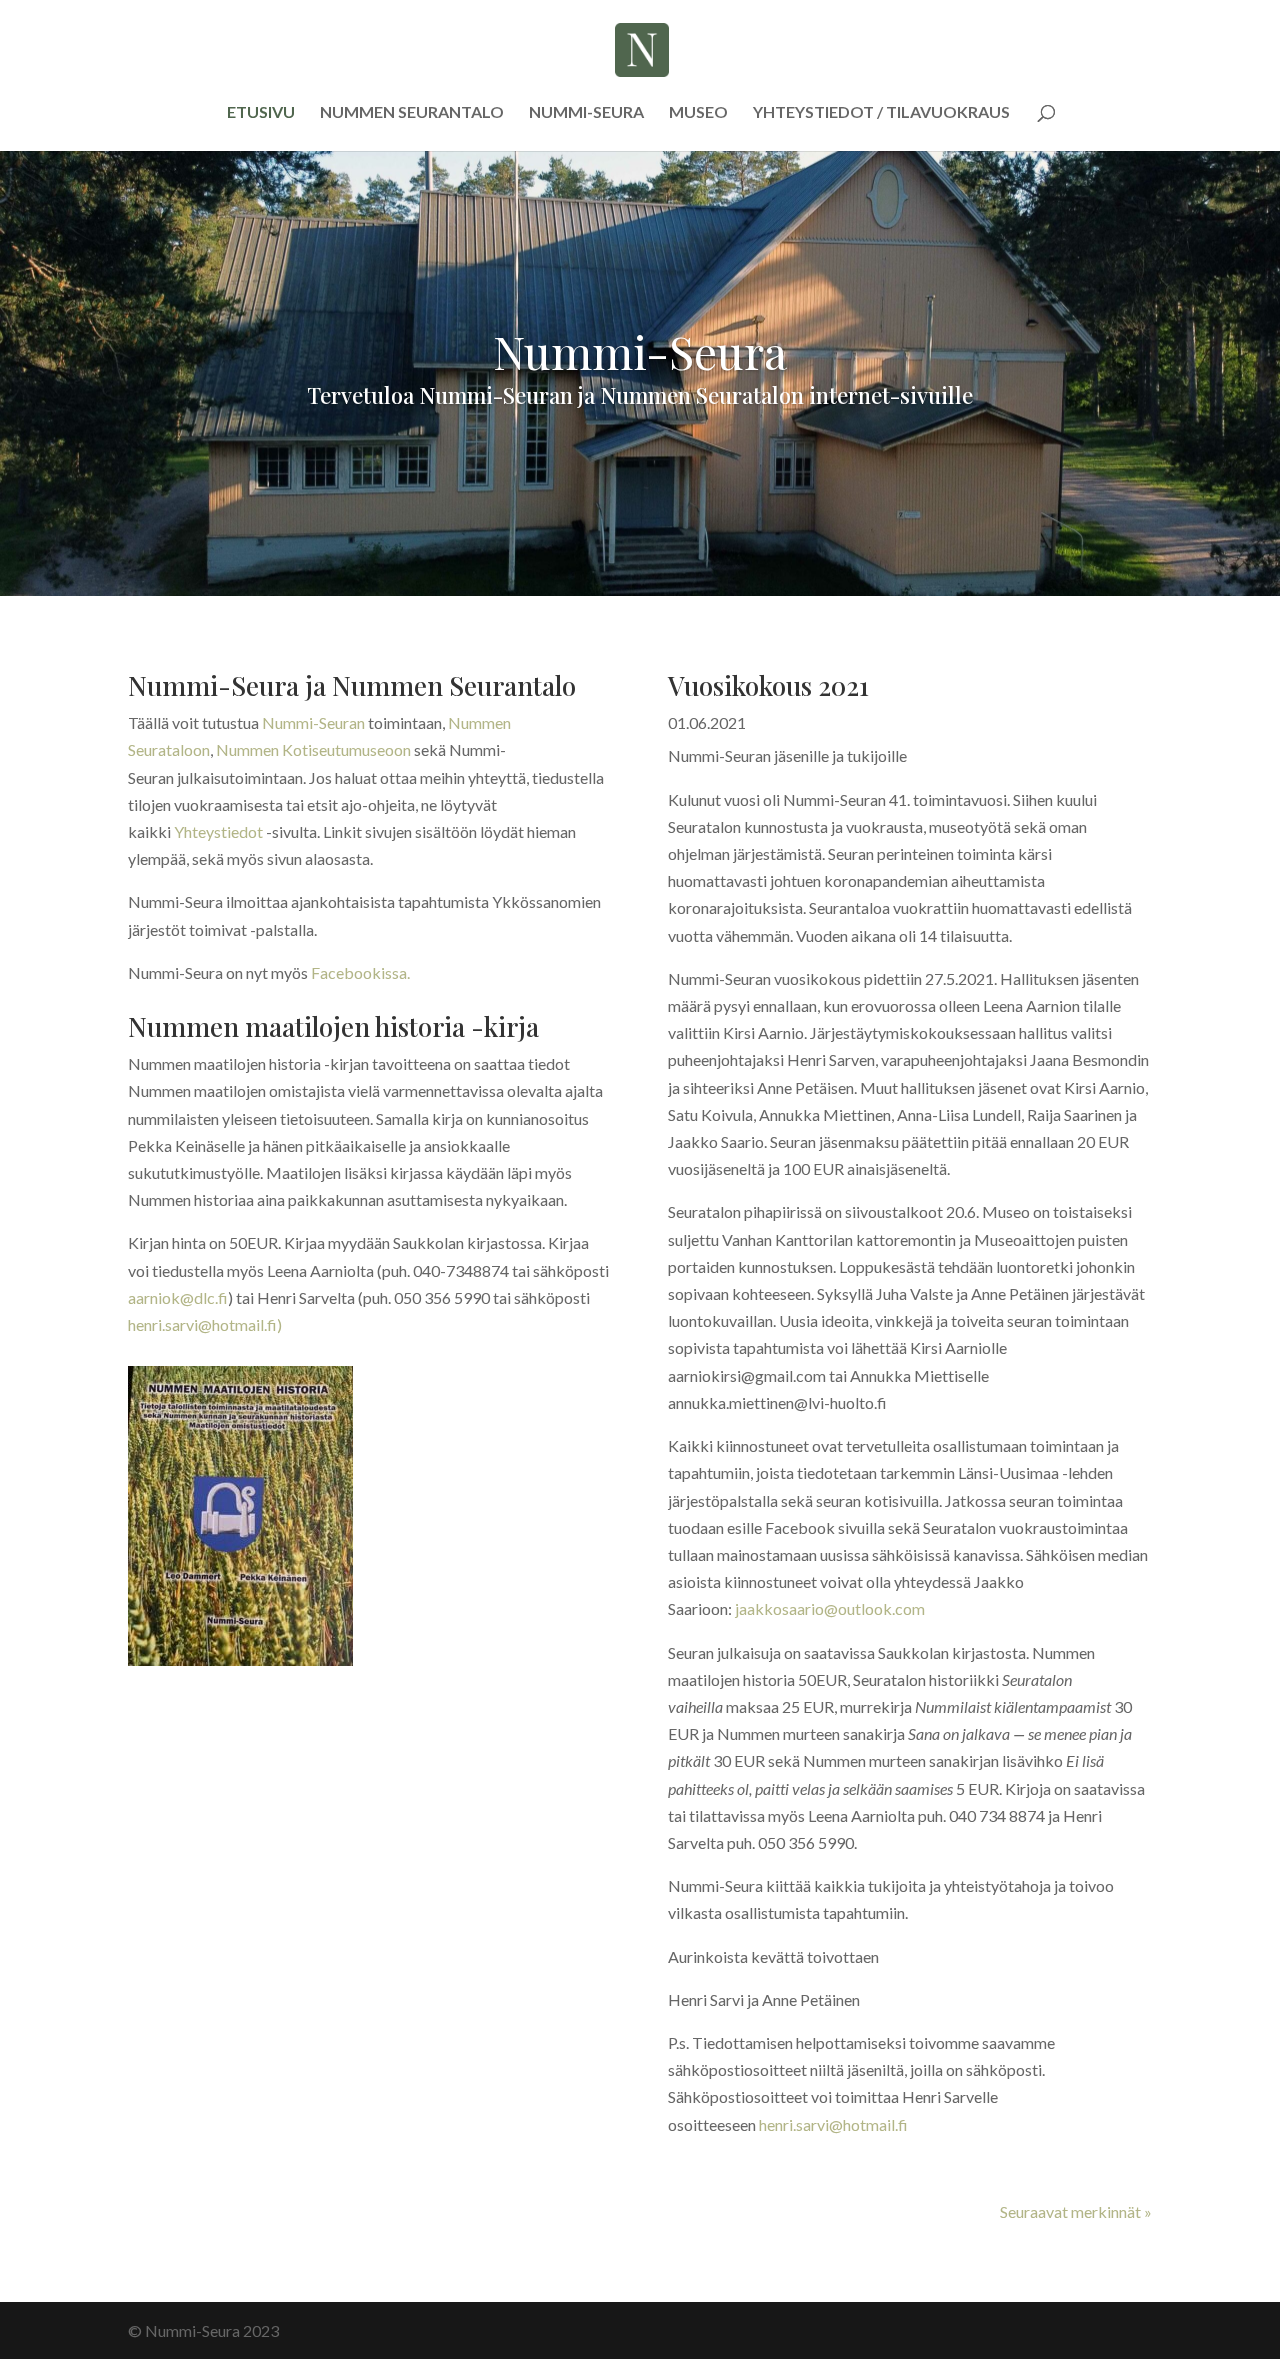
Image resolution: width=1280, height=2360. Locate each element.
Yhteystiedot (218, 831)
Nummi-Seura (586, 113)
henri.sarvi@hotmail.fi (833, 2124)
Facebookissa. (360, 972)
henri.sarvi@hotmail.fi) (205, 1324)
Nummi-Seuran (313, 722)
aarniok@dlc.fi (178, 1297)
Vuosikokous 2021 (768, 685)
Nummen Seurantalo (412, 113)
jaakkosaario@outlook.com (830, 1608)
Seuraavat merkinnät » (1076, 2211)
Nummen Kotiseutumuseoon (313, 749)
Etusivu (261, 113)
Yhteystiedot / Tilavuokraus (881, 113)
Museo (698, 113)
